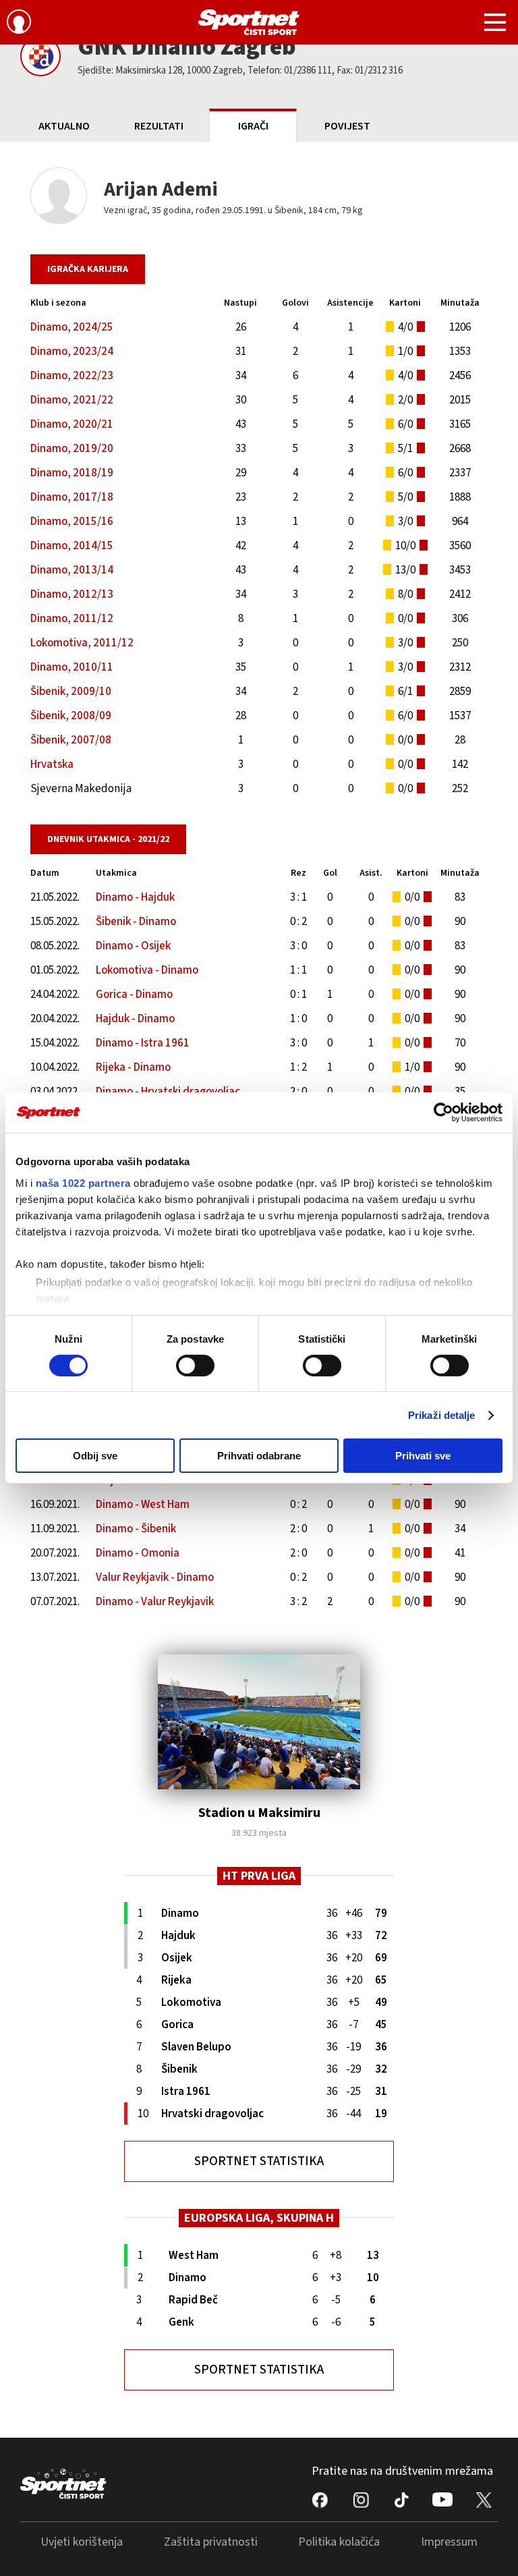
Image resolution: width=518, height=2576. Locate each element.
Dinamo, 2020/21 (72, 424)
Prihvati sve (423, 1456)
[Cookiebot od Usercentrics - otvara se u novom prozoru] (443, 1113)
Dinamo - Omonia (138, 1553)
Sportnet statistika (259, 2161)
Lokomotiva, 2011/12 (82, 643)
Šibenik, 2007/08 (71, 740)
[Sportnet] (249, 22)
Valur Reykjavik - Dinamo (155, 1577)
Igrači (253, 126)
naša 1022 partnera (83, 1182)
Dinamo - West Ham (143, 1505)
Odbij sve (95, 1456)
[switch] (195, 1366)
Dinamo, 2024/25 (72, 327)
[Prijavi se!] (19, 24)
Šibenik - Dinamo (136, 922)
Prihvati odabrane (259, 1456)
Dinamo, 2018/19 (72, 473)
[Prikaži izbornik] (495, 24)
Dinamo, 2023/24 (72, 352)
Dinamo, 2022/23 (72, 376)
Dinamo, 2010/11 (72, 667)
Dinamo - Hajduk (135, 897)
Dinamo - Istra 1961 (143, 1043)
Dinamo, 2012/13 (72, 594)
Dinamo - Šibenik (136, 1529)
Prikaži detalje (442, 1415)
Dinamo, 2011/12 (72, 619)
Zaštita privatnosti (211, 2542)
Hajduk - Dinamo (135, 1019)
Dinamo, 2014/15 (72, 546)
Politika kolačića (339, 2542)
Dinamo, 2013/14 (72, 570)
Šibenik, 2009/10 (71, 692)
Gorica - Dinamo (134, 995)
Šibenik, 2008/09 (71, 716)
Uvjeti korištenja (82, 2542)
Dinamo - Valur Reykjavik (155, 1602)
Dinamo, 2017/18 (72, 497)
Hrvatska (52, 764)
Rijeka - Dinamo (133, 1067)
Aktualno (64, 126)
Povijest (347, 126)
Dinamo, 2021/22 (72, 400)
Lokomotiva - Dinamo (147, 970)
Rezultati (159, 126)
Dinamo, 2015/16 (72, 522)
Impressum (449, 2542)
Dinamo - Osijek (133, 946)
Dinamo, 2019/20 (72, 449)
